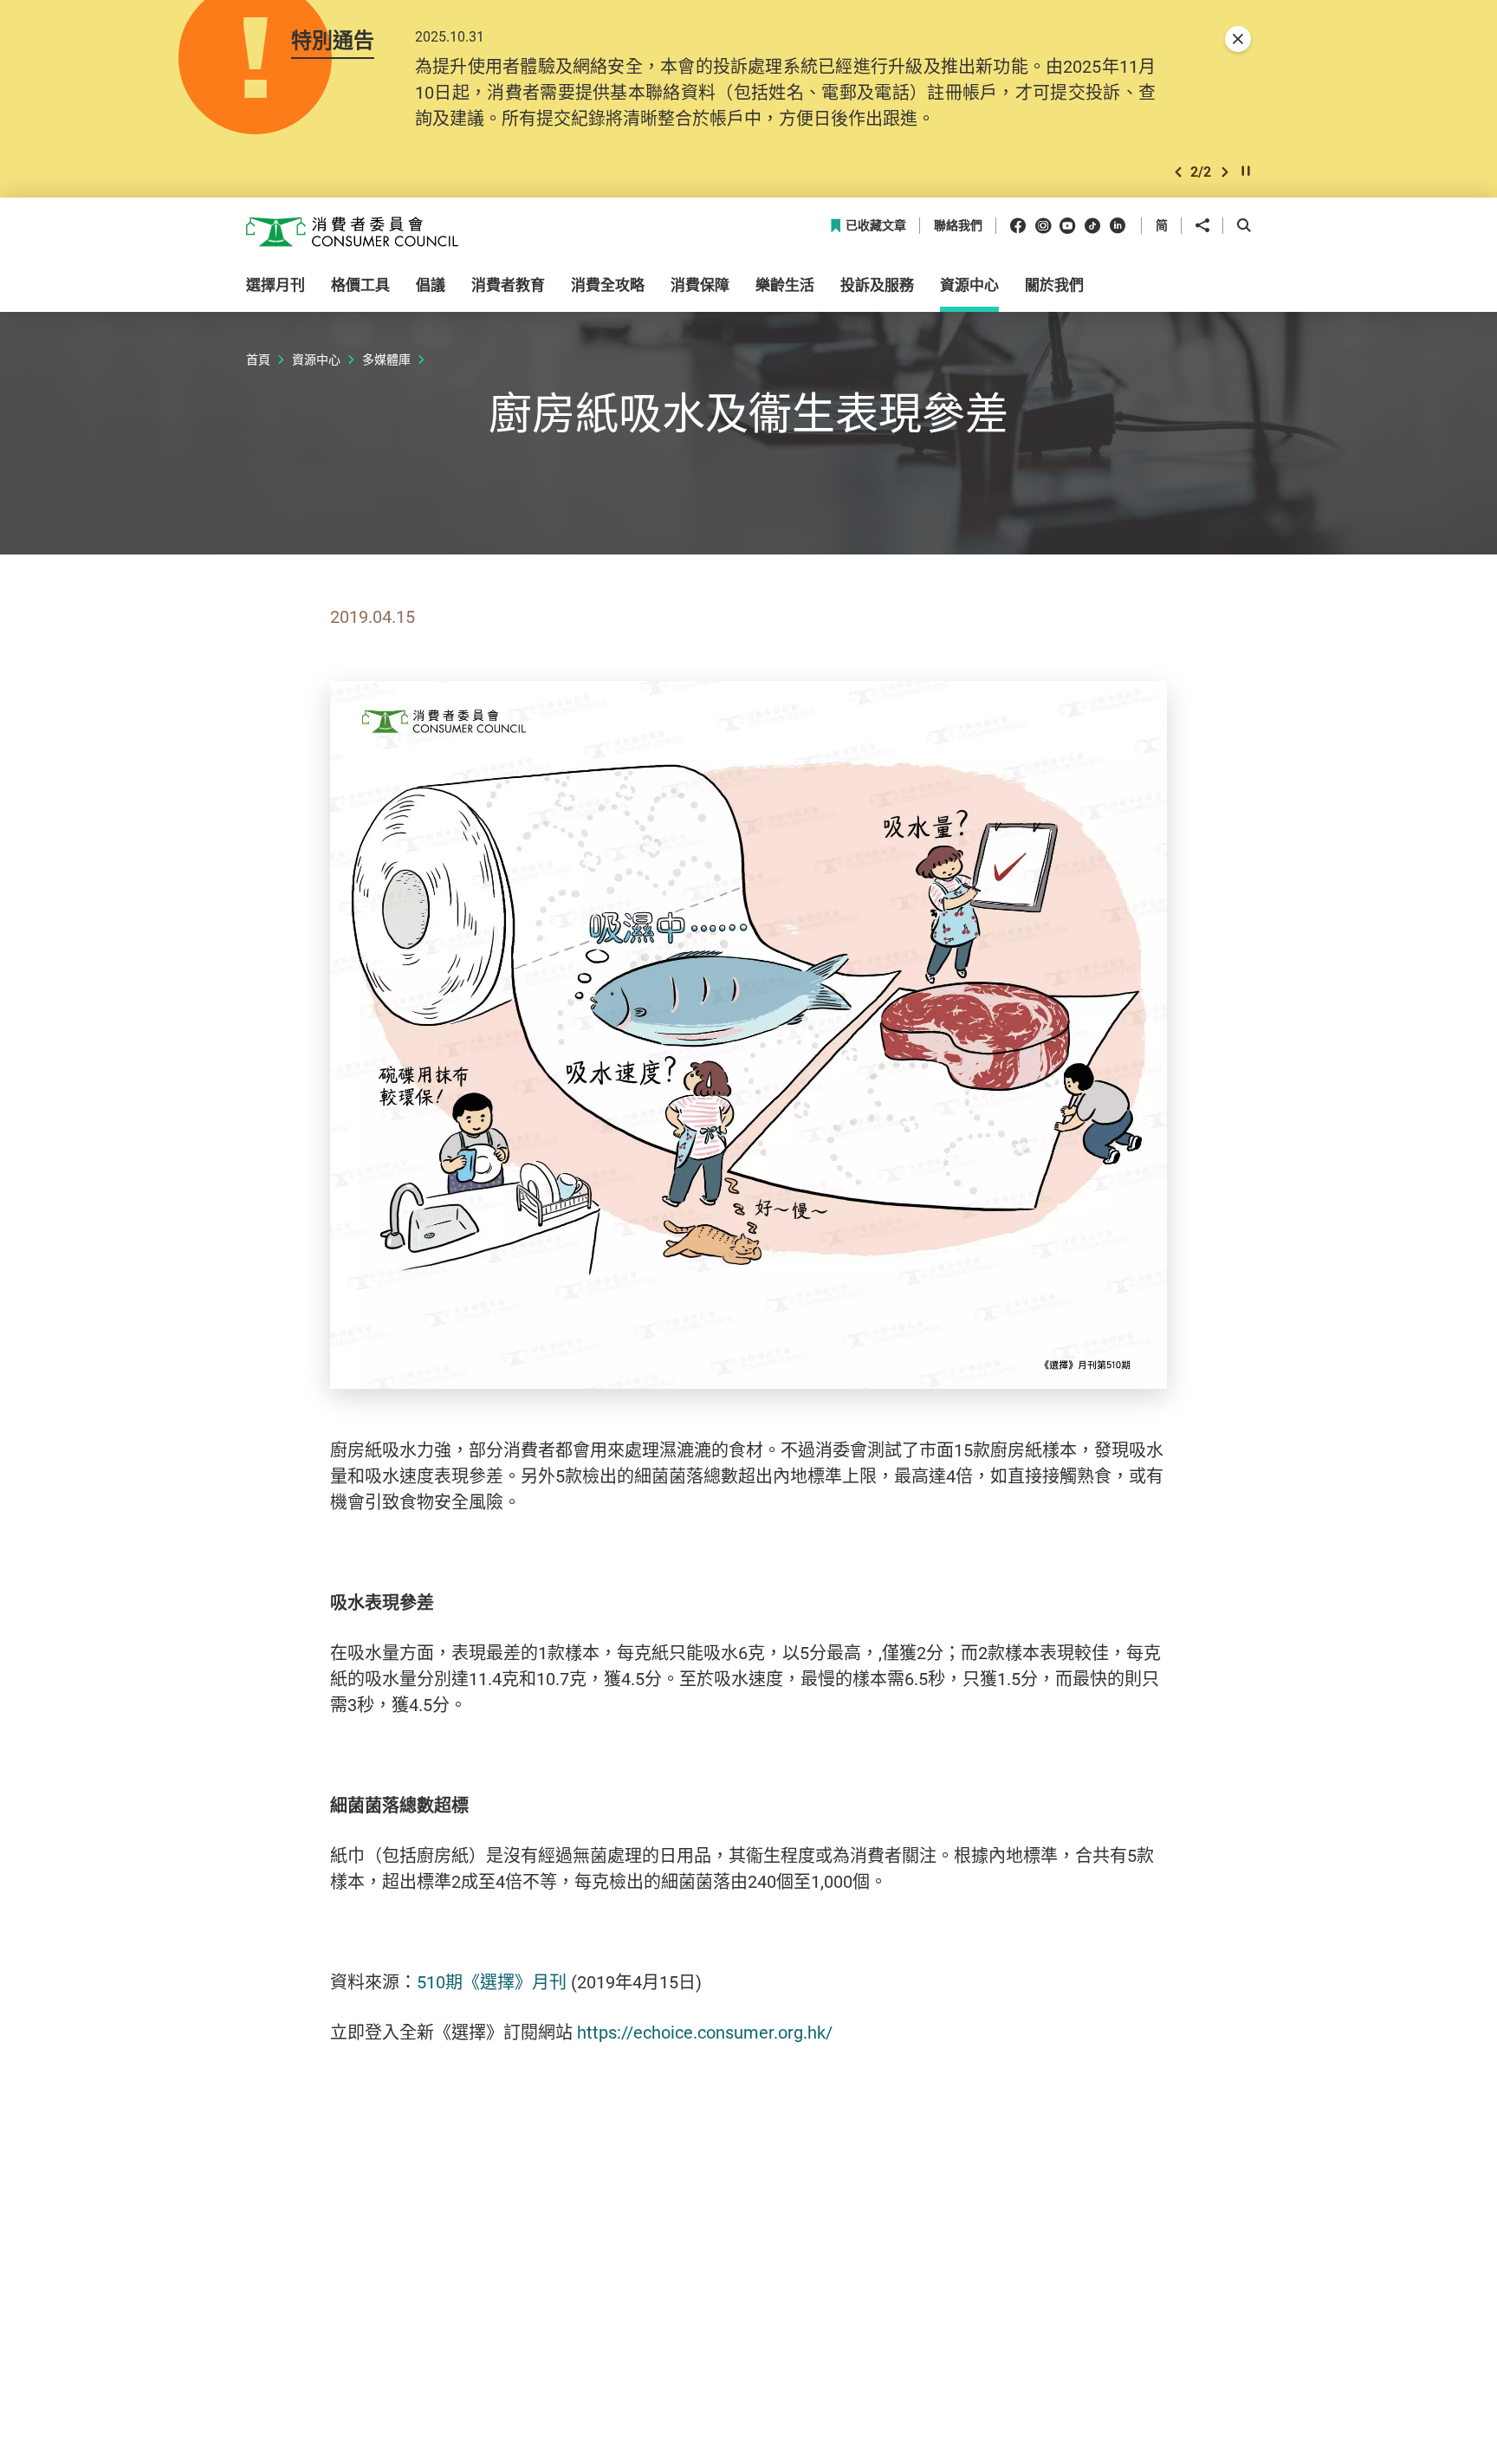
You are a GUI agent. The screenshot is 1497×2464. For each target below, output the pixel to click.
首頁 (258, 359)
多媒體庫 (386, 359)
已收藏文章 (876, 226)
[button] (1178, 172)
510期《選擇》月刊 (492, 1982)
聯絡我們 (958, 226)
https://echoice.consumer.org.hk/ (705, 2032)
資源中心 (316, 359)
